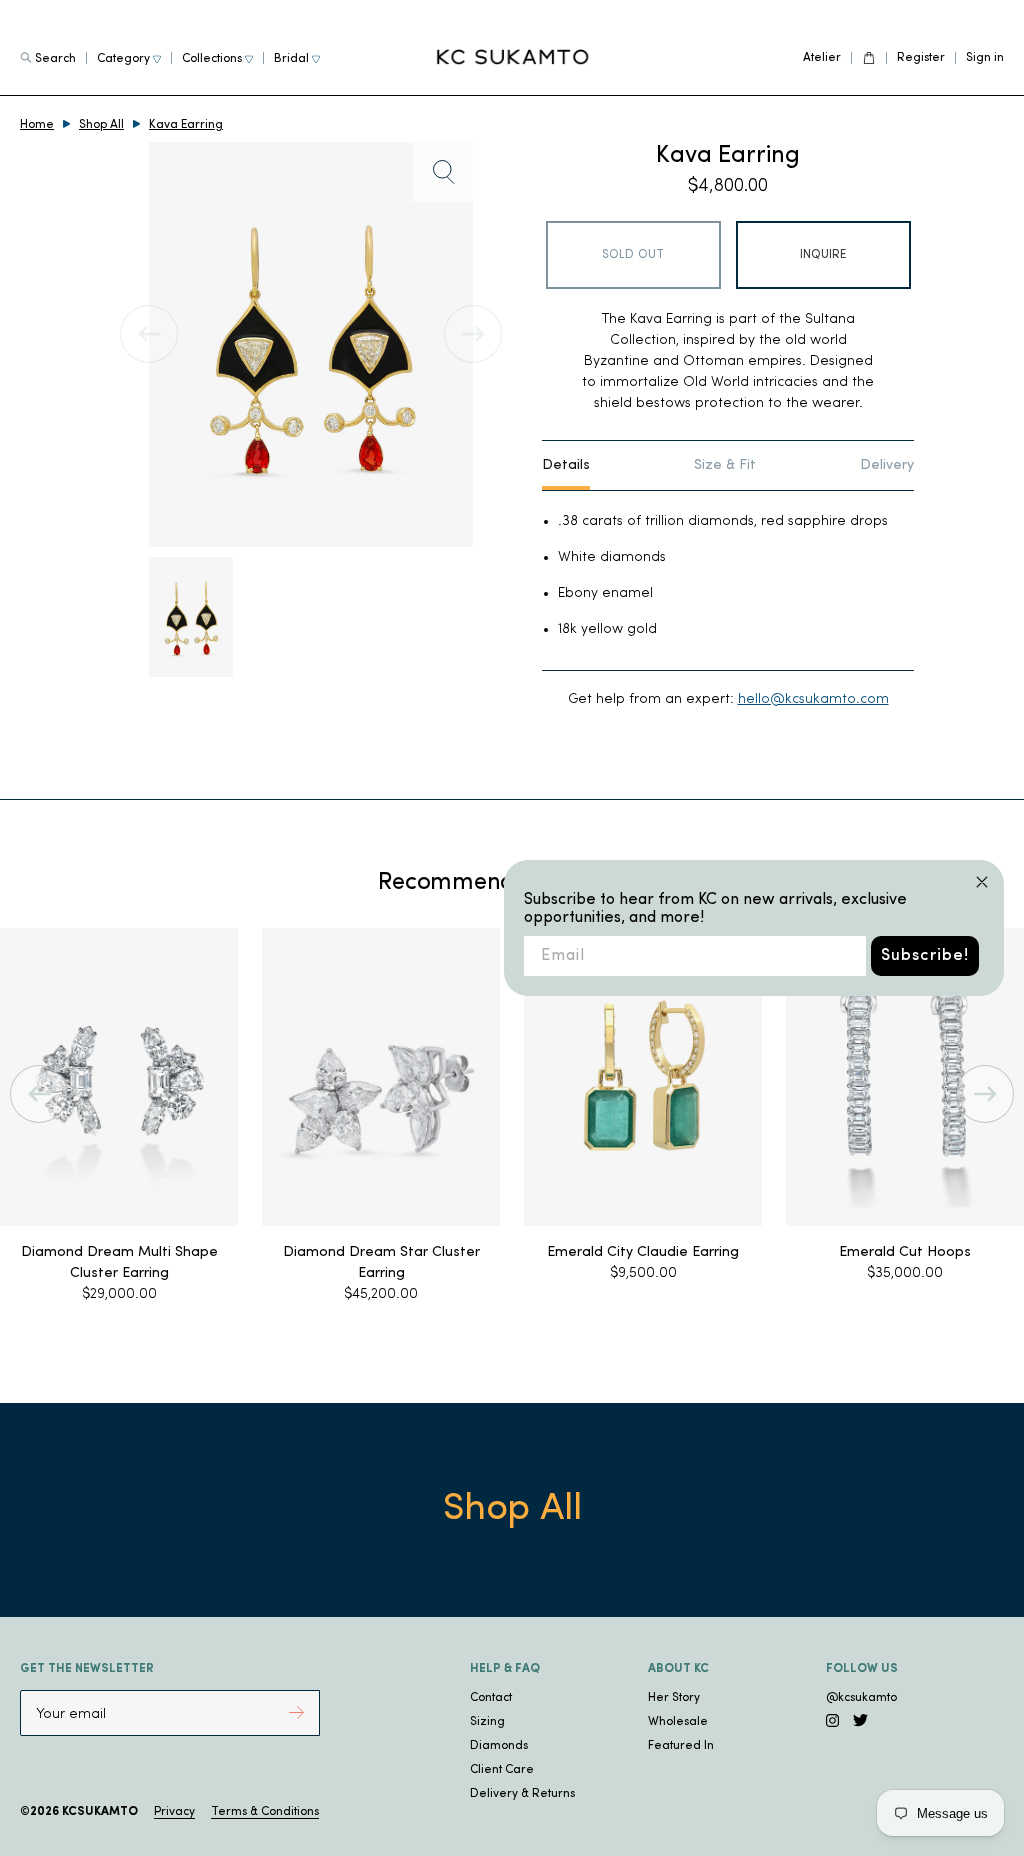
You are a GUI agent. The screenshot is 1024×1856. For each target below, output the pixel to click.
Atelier (822, 58)
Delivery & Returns (522, 1794)
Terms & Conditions (265, 1812)
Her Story (674, 1698)
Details (566, 465)
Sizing (487, 1722)
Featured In (681, 1746)
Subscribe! (925, 956)
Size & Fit (725, 465)
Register (921, 58)
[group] (359, 1116)
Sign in (985, 58)
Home (37, 125)
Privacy (174, 1812)
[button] (39, 1094)
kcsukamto (100, 1812)
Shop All (101, 125)
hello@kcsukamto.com (813, 699)
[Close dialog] (982, 882)
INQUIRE (823, 255)
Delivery (887, 465)
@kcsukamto (861, 1698)
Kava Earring (186, 125)
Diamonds (499, 1746)
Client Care (502, 1770)
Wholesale (678, 1722)
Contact (491, 1698)
